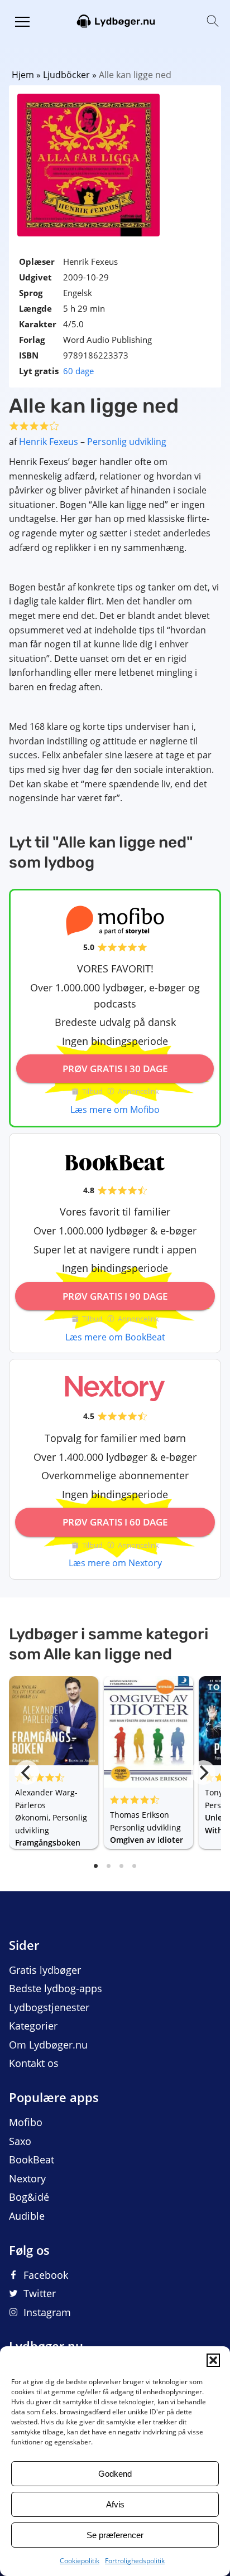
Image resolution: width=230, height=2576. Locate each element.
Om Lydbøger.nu (48, 2045)
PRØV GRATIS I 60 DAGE (115, 1522)
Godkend (115, 2474)
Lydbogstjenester (49, 2007)
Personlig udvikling (127, 442)
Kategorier (33, 2026)
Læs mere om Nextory (115, 1563)
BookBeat (32, 2159)
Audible (27, 2216)
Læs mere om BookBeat (115, 1337)
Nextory (27, 2178)
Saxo (20, 2141)
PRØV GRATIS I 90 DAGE (115, 1296)
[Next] (203, 1773)
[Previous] (27, 1773)
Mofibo (26, 2122)
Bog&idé (29, 2197)
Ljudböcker (66, 75)
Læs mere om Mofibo (115, 1110)
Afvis (115, 2504)
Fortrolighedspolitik (135, 2561)
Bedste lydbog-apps (56, 1988)
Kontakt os (34, 2063)
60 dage (78, 371)
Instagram (47, 2312)
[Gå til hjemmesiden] (115, 20)
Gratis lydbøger (45, 1970)
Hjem (23, 75)
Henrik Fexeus (49, 442)
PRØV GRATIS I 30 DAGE (115, 1069)
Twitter (40, 2293)
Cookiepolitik (80, 2561)
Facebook (46, 2275)
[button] (213, 2360)
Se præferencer (115, 2535)
